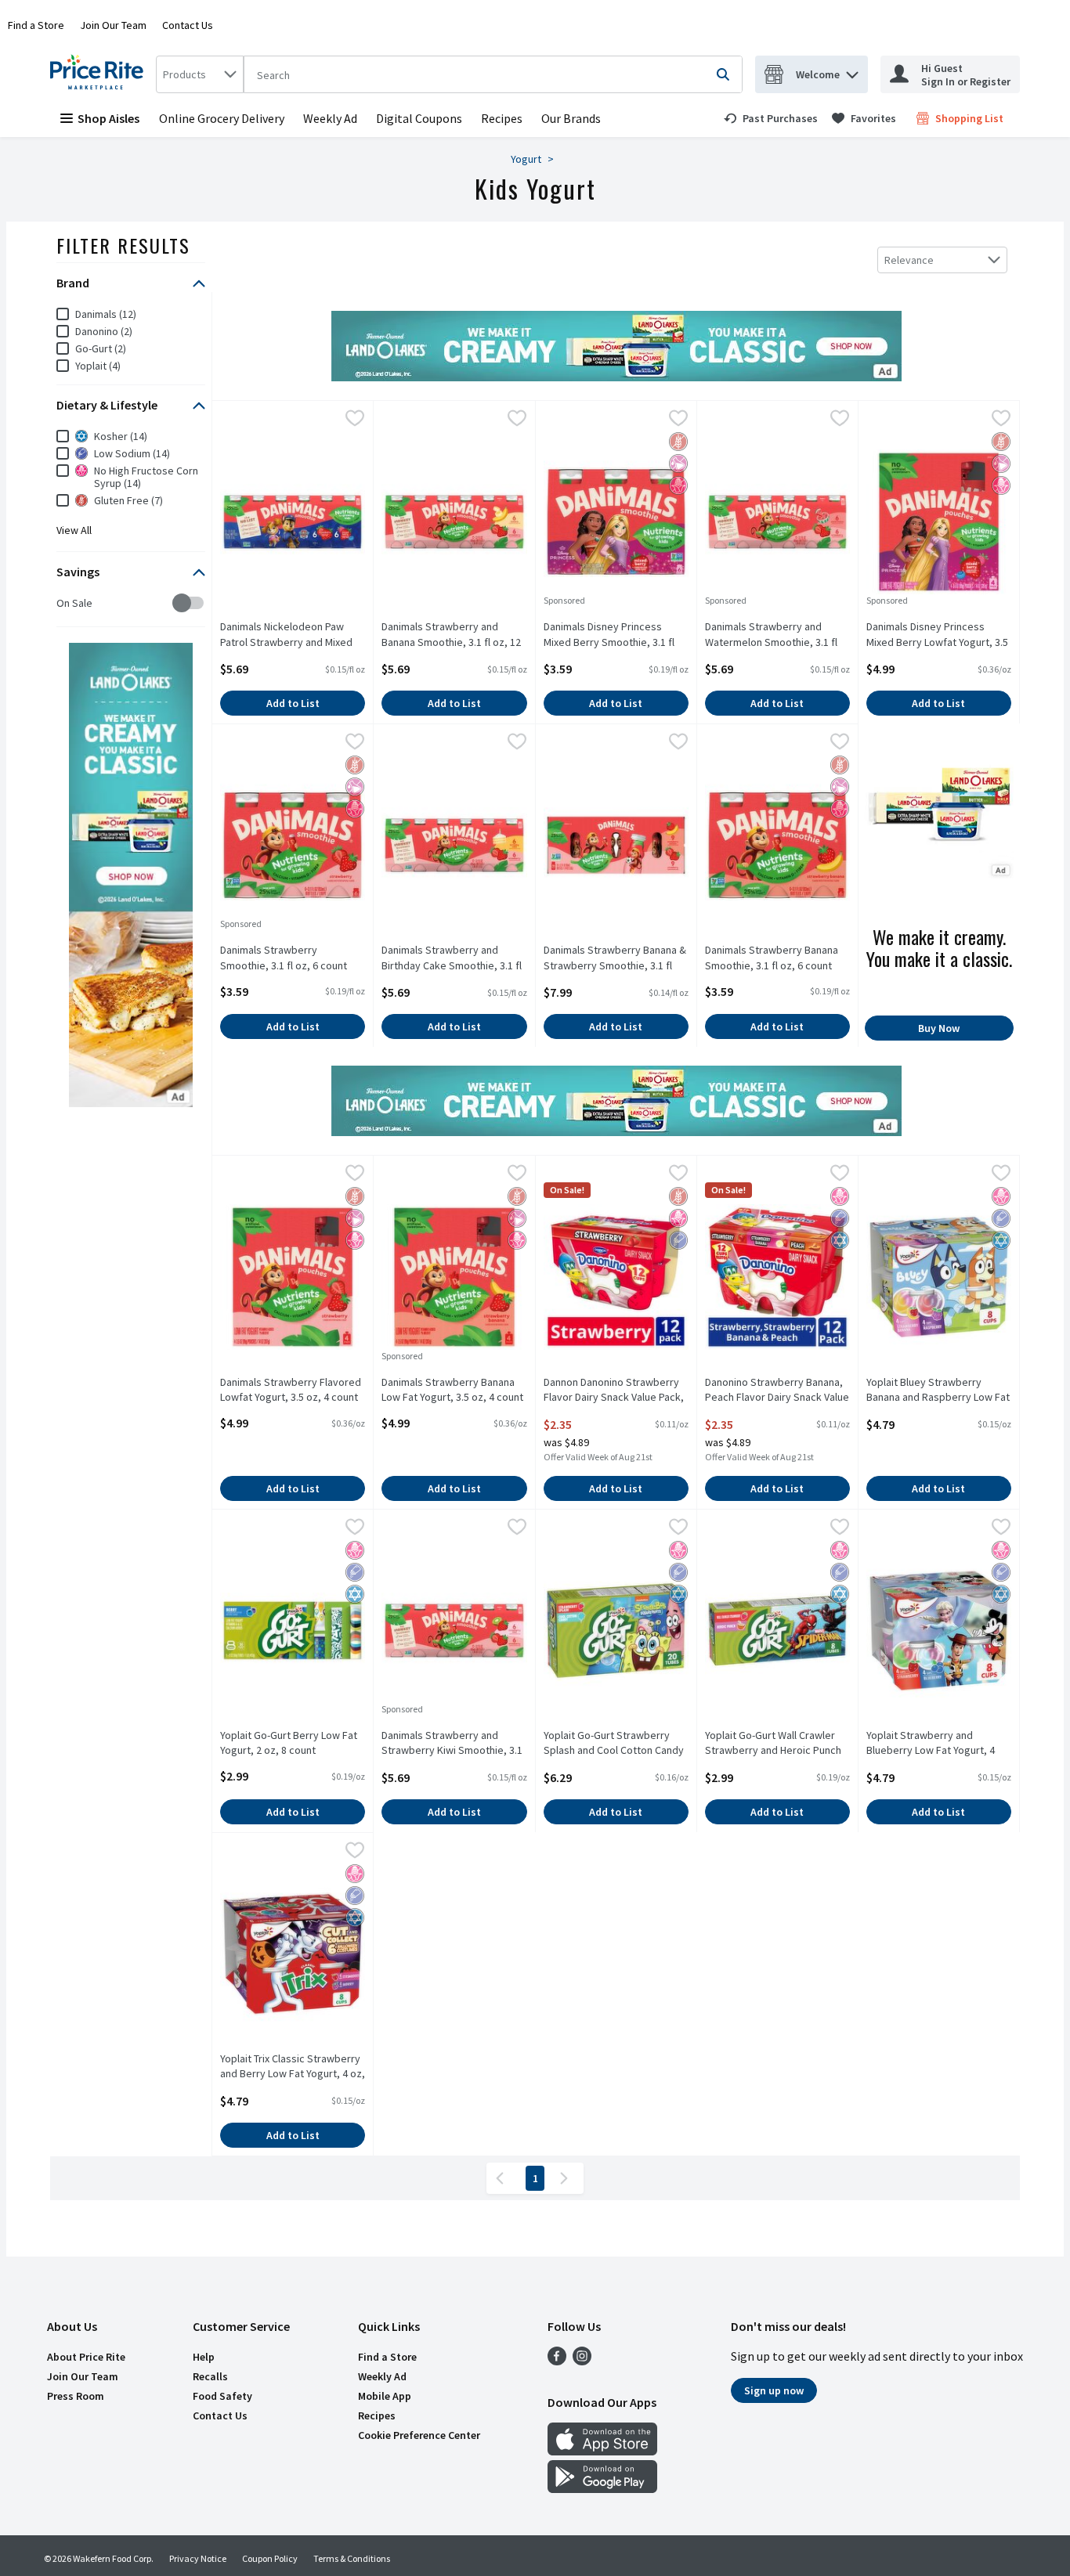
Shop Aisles (108, 118)
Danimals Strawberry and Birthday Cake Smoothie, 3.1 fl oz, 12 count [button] (452, 958)
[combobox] (200, 74)
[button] (852, 71)
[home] (100, 74)
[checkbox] (65, 603)
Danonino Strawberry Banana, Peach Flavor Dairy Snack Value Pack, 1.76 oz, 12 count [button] (777, 1391)
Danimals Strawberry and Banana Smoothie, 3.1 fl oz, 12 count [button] (451, 635)
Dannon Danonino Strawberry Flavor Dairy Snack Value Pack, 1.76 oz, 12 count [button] (614, 1391)
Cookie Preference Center (419, 2435)
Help (204, 2357)
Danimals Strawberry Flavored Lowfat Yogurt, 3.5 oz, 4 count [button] (291, 1390)
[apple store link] (602, 2451)
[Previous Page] (503, 2178)
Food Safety (222, 2396)
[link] (771, 118)
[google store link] (602, 2488)
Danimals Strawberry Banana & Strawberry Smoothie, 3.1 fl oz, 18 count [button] (615, 958)
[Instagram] (582, 2361)
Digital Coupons (419, 118)
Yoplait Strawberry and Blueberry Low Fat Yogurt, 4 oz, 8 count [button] (931, 1744)
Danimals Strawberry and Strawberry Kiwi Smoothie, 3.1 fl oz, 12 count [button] (452, 1744)
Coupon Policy (270, 2558)
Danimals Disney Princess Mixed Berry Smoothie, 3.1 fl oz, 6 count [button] (609, 635)
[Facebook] (557, 2361)
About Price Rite (86, 2357)
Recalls (210, 2376)
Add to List (293, 703)
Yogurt (526, 159)
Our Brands (571, 118)
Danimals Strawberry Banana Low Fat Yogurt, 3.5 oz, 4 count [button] (452, 1390)
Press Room (76, 2396)
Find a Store (36, 25)
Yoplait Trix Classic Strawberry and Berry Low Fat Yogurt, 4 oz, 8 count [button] (293, 2067)
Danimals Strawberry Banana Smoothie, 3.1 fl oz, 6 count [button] (772, 958)
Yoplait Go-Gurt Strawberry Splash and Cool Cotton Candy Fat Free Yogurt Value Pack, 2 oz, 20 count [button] (614, 1744)
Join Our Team (113, 25)
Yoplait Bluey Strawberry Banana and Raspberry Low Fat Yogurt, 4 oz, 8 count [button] (938, 1391)
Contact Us (188, 25)
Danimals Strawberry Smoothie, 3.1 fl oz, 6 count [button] (284, 958)
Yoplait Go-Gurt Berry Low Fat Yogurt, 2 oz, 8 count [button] (289, 1743)
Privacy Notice (198, 2558)
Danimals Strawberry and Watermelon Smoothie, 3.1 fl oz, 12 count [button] (771, 635)
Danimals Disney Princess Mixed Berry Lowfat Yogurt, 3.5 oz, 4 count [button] (937, 635)
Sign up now (774, 2390)
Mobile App (385, 2396)
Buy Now (939, 1028)
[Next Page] (567, 2178)
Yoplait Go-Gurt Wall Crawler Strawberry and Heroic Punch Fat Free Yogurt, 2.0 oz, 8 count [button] (777, 1744)
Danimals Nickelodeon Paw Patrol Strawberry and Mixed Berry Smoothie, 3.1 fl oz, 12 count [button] (286, 635)
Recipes (502, 118)
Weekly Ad (330, 118)
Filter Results (123, 245)
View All (74, 530)
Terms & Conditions (352, 2558)
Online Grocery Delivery (222, 118)
